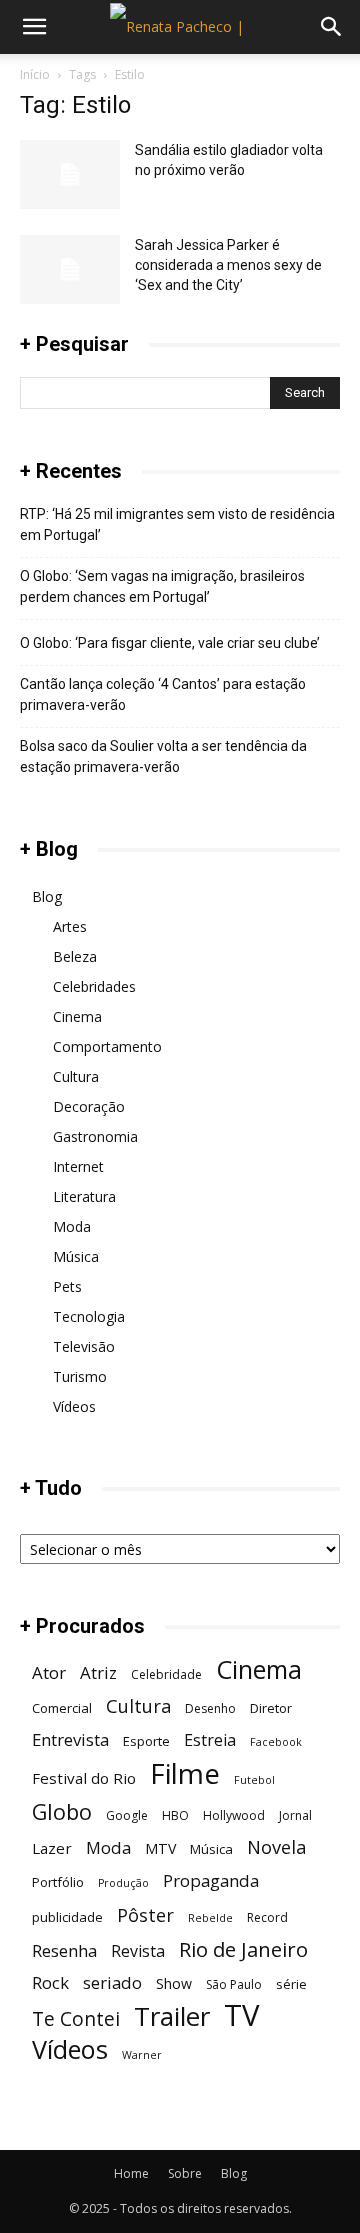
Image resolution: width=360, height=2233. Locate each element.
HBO (175, 1815)
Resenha (64, 1950)
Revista (138, 1951)
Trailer (172, 2016)
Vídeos (74, 1406)
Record (267, 1917)
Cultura (76, 1076)
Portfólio (58, 1882)
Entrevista (70, 1739)
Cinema (77, 1016)
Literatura (84, 1196)
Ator (49, 1672)
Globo (62, 1811)
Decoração (89, 1106)
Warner (142, 2055)
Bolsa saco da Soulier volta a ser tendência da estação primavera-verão (163, 756)
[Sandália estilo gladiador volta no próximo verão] (70, 174)
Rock (50, 1982)
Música (76, 1256)
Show (174, 1983)
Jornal (295, 1815)
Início (35, 74)
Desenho (210, 1708)
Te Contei (76, 2018)
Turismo (80, 1376)
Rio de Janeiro (243, 1949)
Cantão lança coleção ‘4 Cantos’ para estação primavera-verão (163, 694)
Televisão (84, 1346)
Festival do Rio (84, 1778)
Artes (70, 926)
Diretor (271, 1708)
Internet (78, 1166)
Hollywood (234, 1815)
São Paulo (234, 1984)
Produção (123, 1883)
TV (241, 2015)
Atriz (98, 1672)
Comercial (62, 1708)
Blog (47, 896)
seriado (112, 1982)
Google (127, 1815)
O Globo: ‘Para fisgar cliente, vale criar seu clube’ (170, 643)
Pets (67, 1286)
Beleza (75, 956)
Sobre (185, 2173)
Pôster (145, 1914)
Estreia (210, 1740)
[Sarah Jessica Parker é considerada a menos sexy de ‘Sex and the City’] (70, 269)
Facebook (276, 1742)
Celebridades (94, 986)
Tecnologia (89, 1316)
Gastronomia (95, 1136)
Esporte (146, 1741)
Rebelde (210, 1918)
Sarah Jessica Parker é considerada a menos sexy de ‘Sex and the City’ (228, 265)
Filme (185, 1773)
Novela (276, 1846)
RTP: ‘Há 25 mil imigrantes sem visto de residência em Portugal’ (177, 524)
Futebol (254, 1780)
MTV (160, 1848)
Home (131, 2173)
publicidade (67, 1917)
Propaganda (211, 1880)
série (291, 1984)
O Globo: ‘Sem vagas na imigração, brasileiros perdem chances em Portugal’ (162, 586)
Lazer (52, 1848)
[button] (34, 27)
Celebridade (166, 1674)
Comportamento (107, 1046)
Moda (72, 1226)
